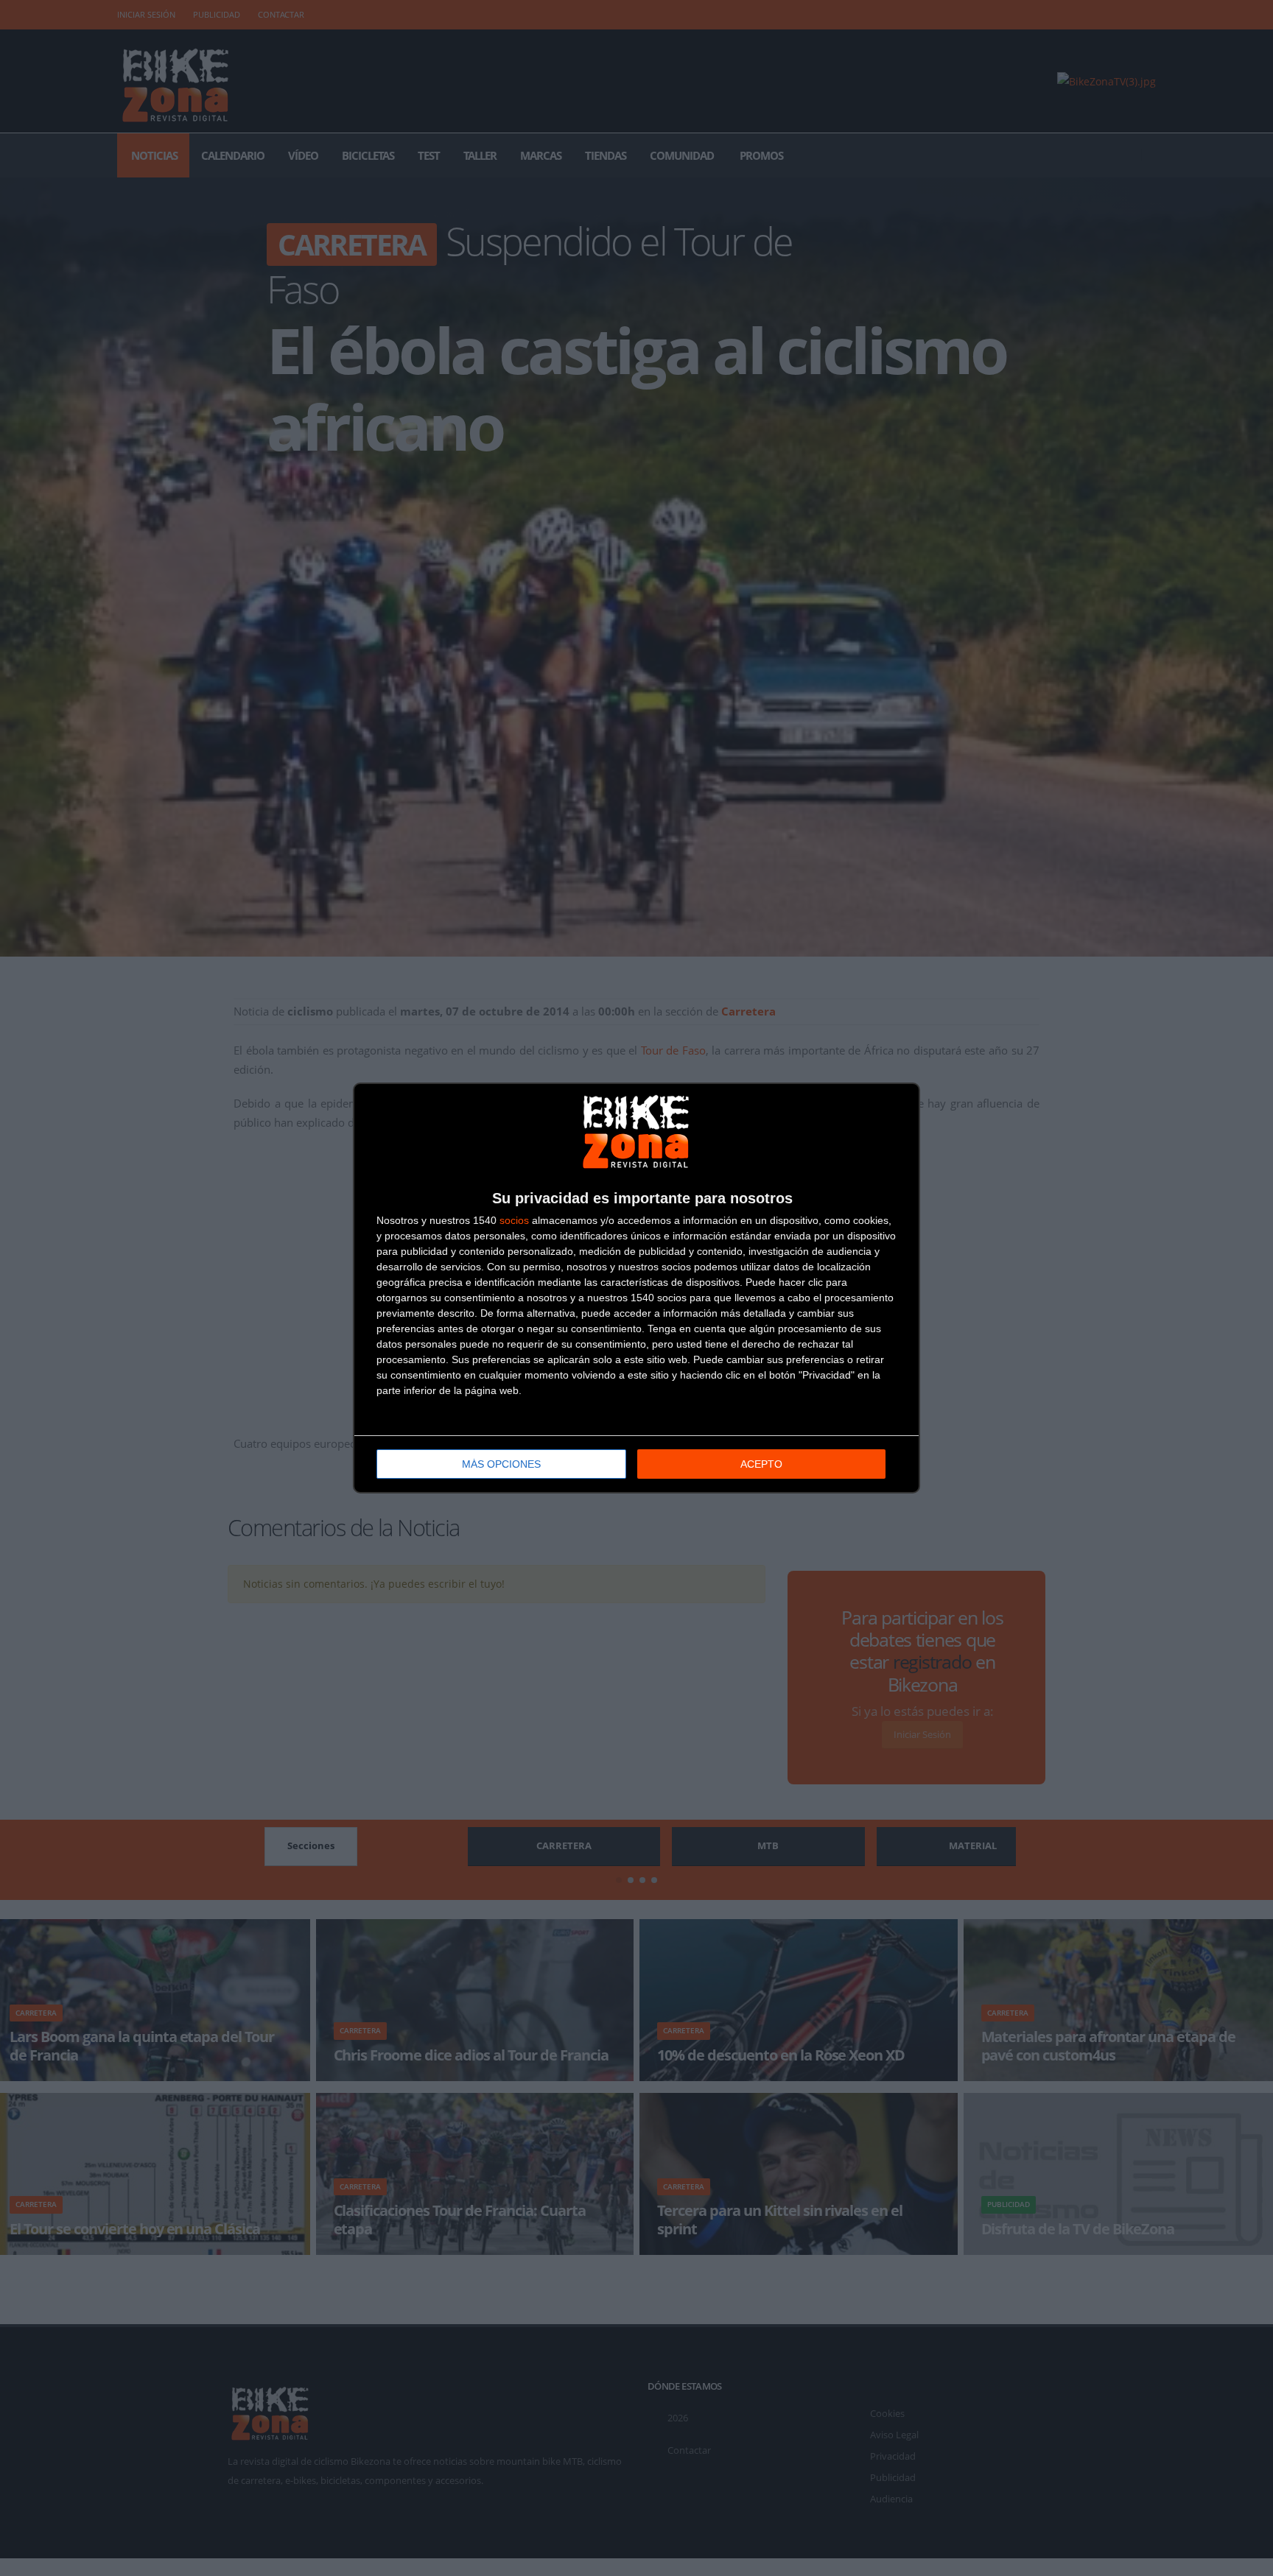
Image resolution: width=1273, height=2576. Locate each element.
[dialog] (636, 1288)
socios (514, 1220)
